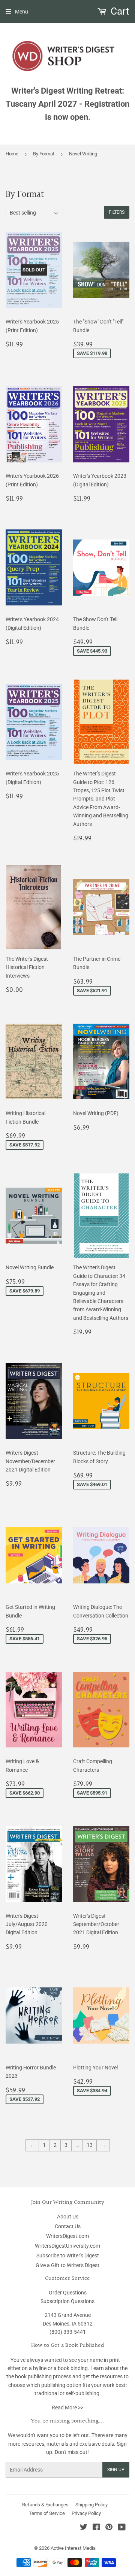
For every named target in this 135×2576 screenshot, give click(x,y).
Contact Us (68, 2226)
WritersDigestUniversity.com (67, 2246)
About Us (68, 2217)
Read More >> (67, 2408)
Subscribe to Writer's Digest (68, 2255)
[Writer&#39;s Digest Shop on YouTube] (122, 2528)
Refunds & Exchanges (45, 2505)
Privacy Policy (86, 2513)
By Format (44, 154)
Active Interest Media (73, 2548)
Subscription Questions (67, 2301)
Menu (22, 12)
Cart (119, 11)
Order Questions (68, 2293)
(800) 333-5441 (68, 2332)
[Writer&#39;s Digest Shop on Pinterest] (109, 2528)
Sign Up (116, 2470)
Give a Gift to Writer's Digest (67, 2265)
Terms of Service (47, 2513)
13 (90, 2145)
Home (12, 154)
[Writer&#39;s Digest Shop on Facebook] (96, 2528)
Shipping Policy (91, 2505)
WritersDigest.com (67, 2236)
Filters (117, 212)
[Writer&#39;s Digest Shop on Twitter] (84, 2528)
